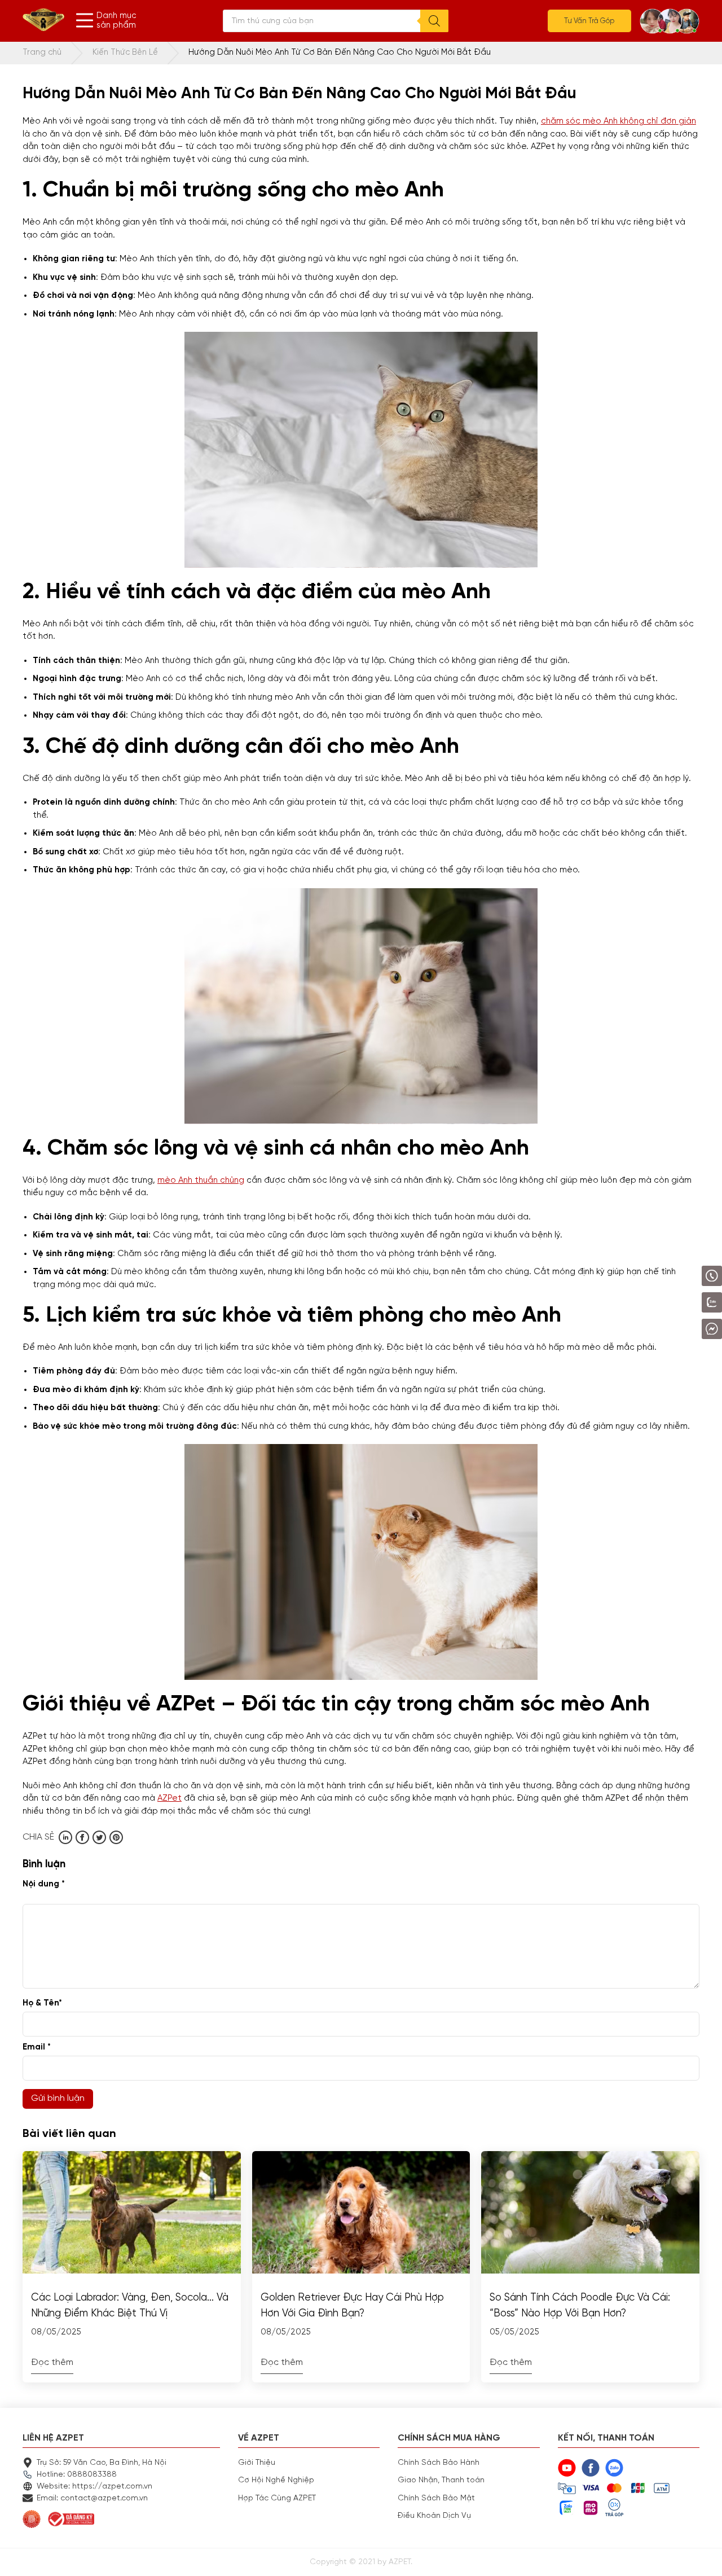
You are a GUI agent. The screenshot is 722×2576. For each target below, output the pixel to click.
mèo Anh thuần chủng (201, 1180)
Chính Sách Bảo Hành (439, 2463)
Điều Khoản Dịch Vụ (434, 2516)
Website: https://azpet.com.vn (94, 2486)
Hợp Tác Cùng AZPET (277, 2498)
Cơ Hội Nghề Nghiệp (276, 2480)
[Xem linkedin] (65, 1837)
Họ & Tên (42, 2003)
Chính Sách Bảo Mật (436, 2498)
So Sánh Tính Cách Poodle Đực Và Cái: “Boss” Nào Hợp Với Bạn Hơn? (580, 2306)
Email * (37, 2047)
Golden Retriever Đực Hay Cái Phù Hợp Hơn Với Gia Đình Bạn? (352, 2306)
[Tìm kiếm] (434, 21)
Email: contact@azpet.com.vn (92, 2498)
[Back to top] (702, 2556)
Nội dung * (44, 1884)
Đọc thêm (52, 2363)
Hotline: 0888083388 (77, 2474)
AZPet (170, 1798)
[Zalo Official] (680, 1302)
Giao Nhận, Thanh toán (441, 2480)
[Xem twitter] (99, 1837)
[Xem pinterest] (116, 1837)
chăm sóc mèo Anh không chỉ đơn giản (618, 121)
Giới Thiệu (257, 2463)
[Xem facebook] (82, 1837)
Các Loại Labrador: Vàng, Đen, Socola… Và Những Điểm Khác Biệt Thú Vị (130, 2306)
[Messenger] (683, 1329)
